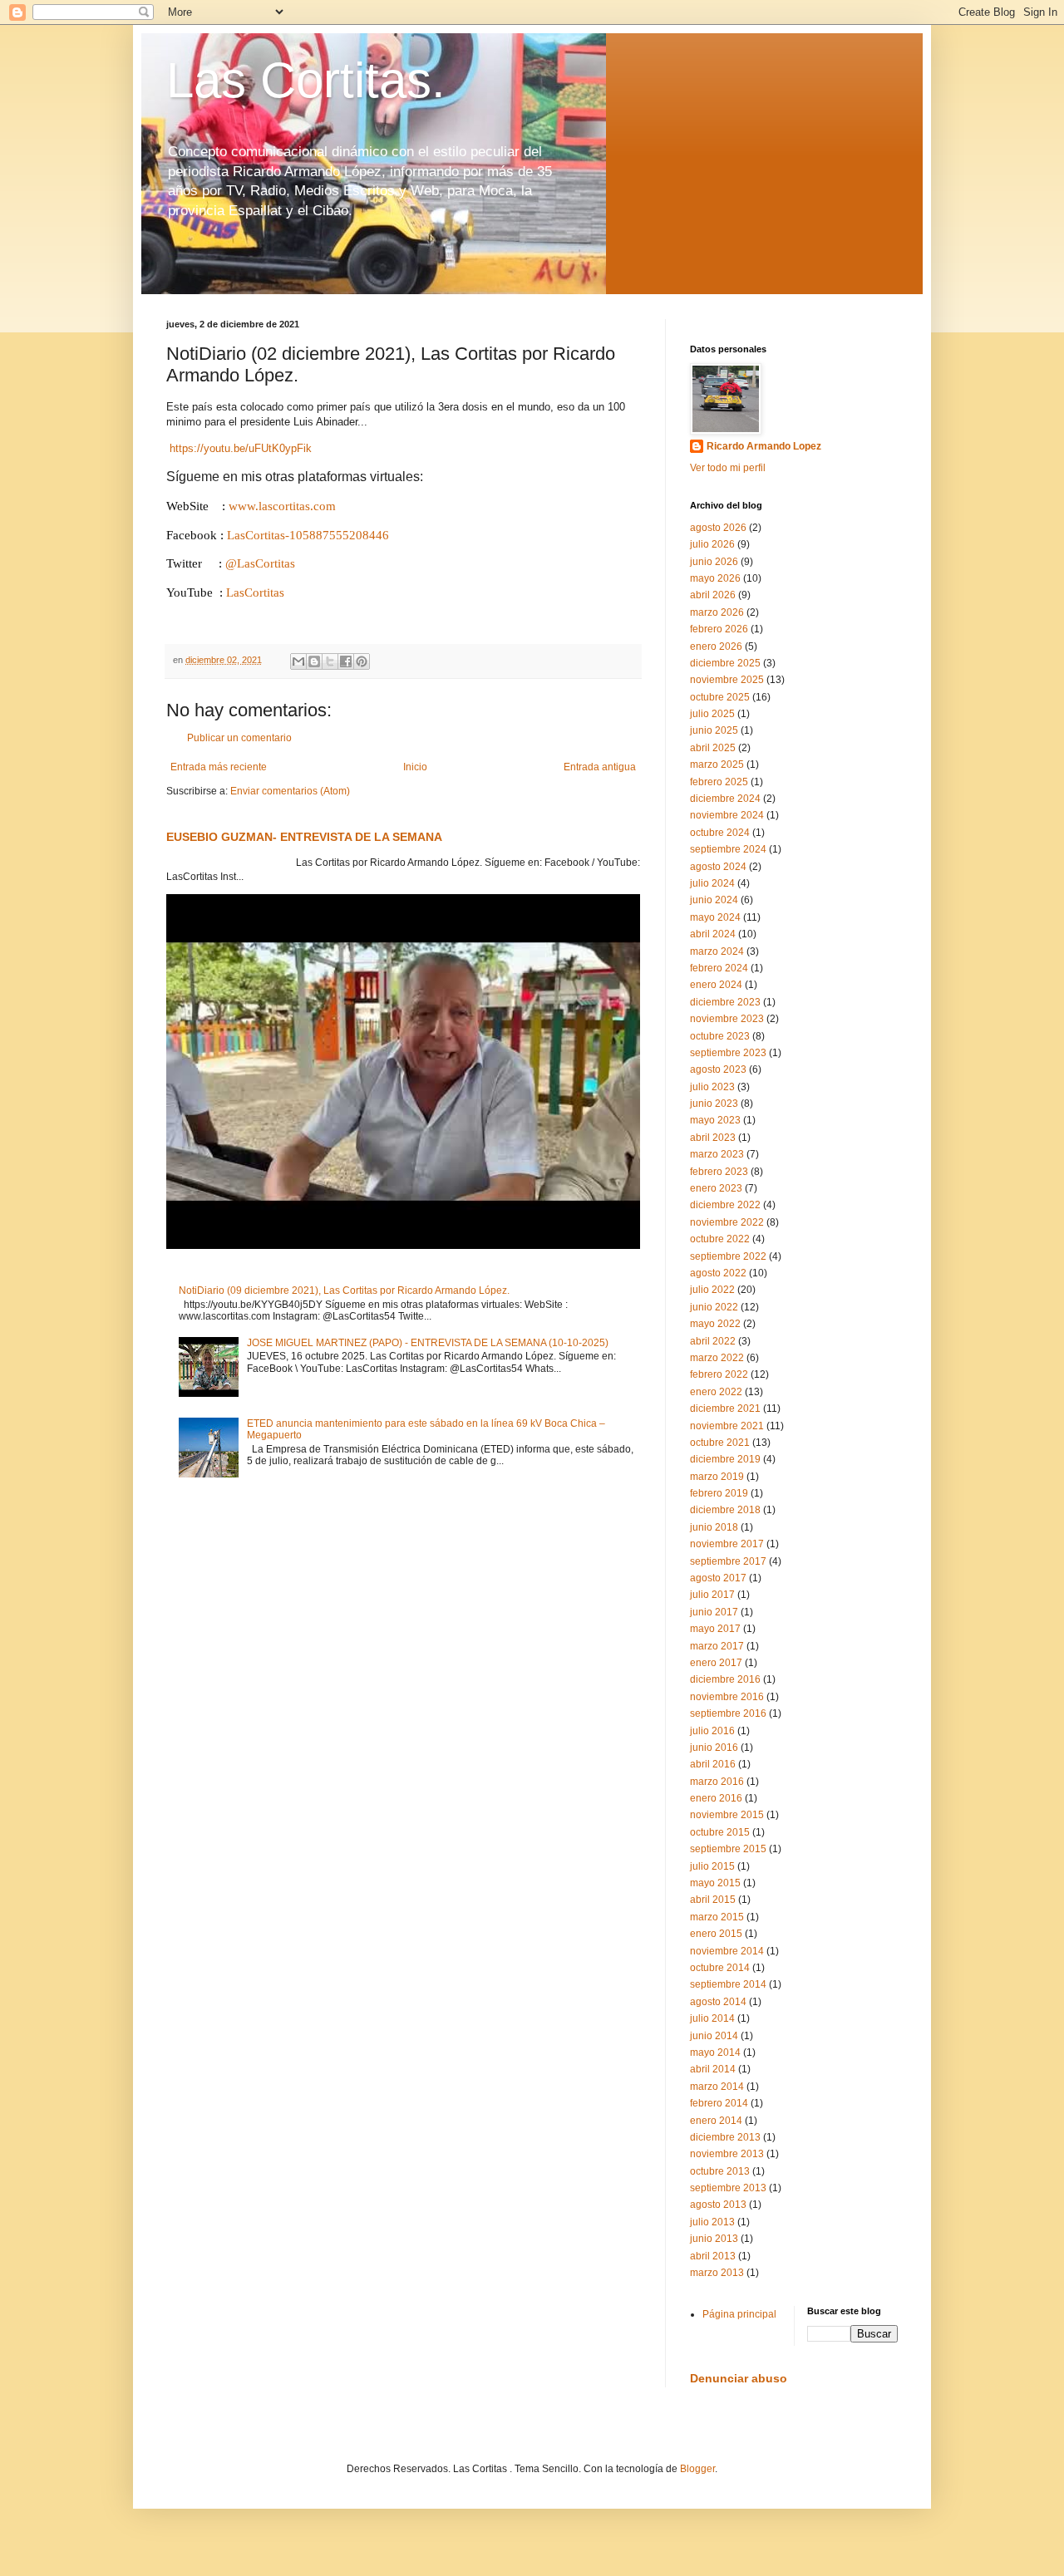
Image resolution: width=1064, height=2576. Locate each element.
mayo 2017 (715, 1629)
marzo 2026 (717, 612)
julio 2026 (712, 544)
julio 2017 (712, 1595)
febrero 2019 (719, 1493)
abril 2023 (713, 1138)
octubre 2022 (720, 1239)
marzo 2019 (717, 1477)
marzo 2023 (717, 1154)
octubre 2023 (720, 1036)
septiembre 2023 (728, 1053)
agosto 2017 (718, 1578)
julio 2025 (712, 714)
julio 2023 (712, 1087)
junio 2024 (714, 900)
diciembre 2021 (725, 1408)
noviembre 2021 (727, 1426)
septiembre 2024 (728, 849)
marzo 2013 (717, 2273)
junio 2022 (714, 1307)
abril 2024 (713, 934)
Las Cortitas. (306, 80)
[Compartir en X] (330, 661)
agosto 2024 (718, 867)
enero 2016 (716, 1798)
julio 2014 (712, 2018)
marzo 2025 (717, 764)
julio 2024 (712, 883)
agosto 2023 (718, 1069)
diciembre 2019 (725, 1459)
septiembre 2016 (728, 1713)
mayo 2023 (715, 1120)
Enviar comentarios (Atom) (290, 791)
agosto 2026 (718, 528)
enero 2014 (716, 2121)
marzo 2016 (717, 1782)
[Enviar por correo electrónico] (298, 661)
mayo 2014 (715, 2052)
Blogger (697, 2469)
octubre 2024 (720, 833)
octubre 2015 (720, 1832)
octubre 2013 (720, 2171)
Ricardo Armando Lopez (764, 446)
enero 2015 (716, 1934)
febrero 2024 (719, 968)
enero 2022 (716, 1392)
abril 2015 (713, 1900)
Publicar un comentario (239, 738)
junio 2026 (714, 562)
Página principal (739, 2314)
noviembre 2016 (727, 1697)
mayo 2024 (715, 917)
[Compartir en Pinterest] (362, 661)
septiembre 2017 (728, 1561)
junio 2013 (714, 2239)
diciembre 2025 (725, 663)
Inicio (415, 767)
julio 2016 (712, 1731)
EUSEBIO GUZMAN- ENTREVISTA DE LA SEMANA (304, 837)
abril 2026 (713, 595)
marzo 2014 (717, 2087)
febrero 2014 (719, 2103)
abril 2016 (713, 1764)
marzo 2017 (717, 1646)
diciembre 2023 (725, 1002)
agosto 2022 (718, 1273)
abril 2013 (713, 2256)
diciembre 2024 (725, 799)
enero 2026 (716, 646)
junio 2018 (714, 1527)
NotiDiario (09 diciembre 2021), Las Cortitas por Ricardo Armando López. (344, 1290)
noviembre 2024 (727, 815)
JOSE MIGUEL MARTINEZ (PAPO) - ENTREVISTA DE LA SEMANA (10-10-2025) (428, 1343)
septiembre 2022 (728, 1256)
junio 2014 (714, 2036)
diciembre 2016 (725, 1679)
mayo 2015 (715, 1883)
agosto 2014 (718, 2002)
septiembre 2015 (728, 1849)
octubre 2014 (720, 1968)
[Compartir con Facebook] (346, 661)
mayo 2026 (715, 578)
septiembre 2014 (728, 1984)
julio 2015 (712, 1866)
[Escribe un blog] (314, 661)
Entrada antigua (600, 767)
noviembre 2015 (727, 1815)
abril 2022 (713, 1341)
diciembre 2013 (725, 2137)
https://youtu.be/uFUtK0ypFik (241, 448)
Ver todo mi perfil (728, 468)
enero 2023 (716, 1188)
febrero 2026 (719, 629)
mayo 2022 (715, 1324)
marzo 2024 (717, 951)
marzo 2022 (717, 1358)
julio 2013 (712, 2222)
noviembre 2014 (727, 1951)
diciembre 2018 (725, 1510)
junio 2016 (714, 1748)
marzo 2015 (717, 1917)
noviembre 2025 (727, 680)
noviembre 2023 (727, 1019)
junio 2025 (714, 730)
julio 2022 (712, 1290)
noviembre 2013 (727, 2154)
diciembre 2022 (725, 1205)
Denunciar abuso (739, 2378)
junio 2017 (714, 1612)
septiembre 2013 (728, 2188)
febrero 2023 (719, 1172)
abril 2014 (713, 2069)
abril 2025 (713, 748)
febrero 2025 (719, 782)
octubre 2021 (720, 1443)
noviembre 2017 (727, 1544)
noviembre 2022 (727, 1222)
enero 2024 (716, 985)
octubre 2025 (720, 697)
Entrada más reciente (219, 767)
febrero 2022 (719, 1374)
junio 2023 (714, 1104)
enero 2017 (716, 1663)
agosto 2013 (718, 2205)
